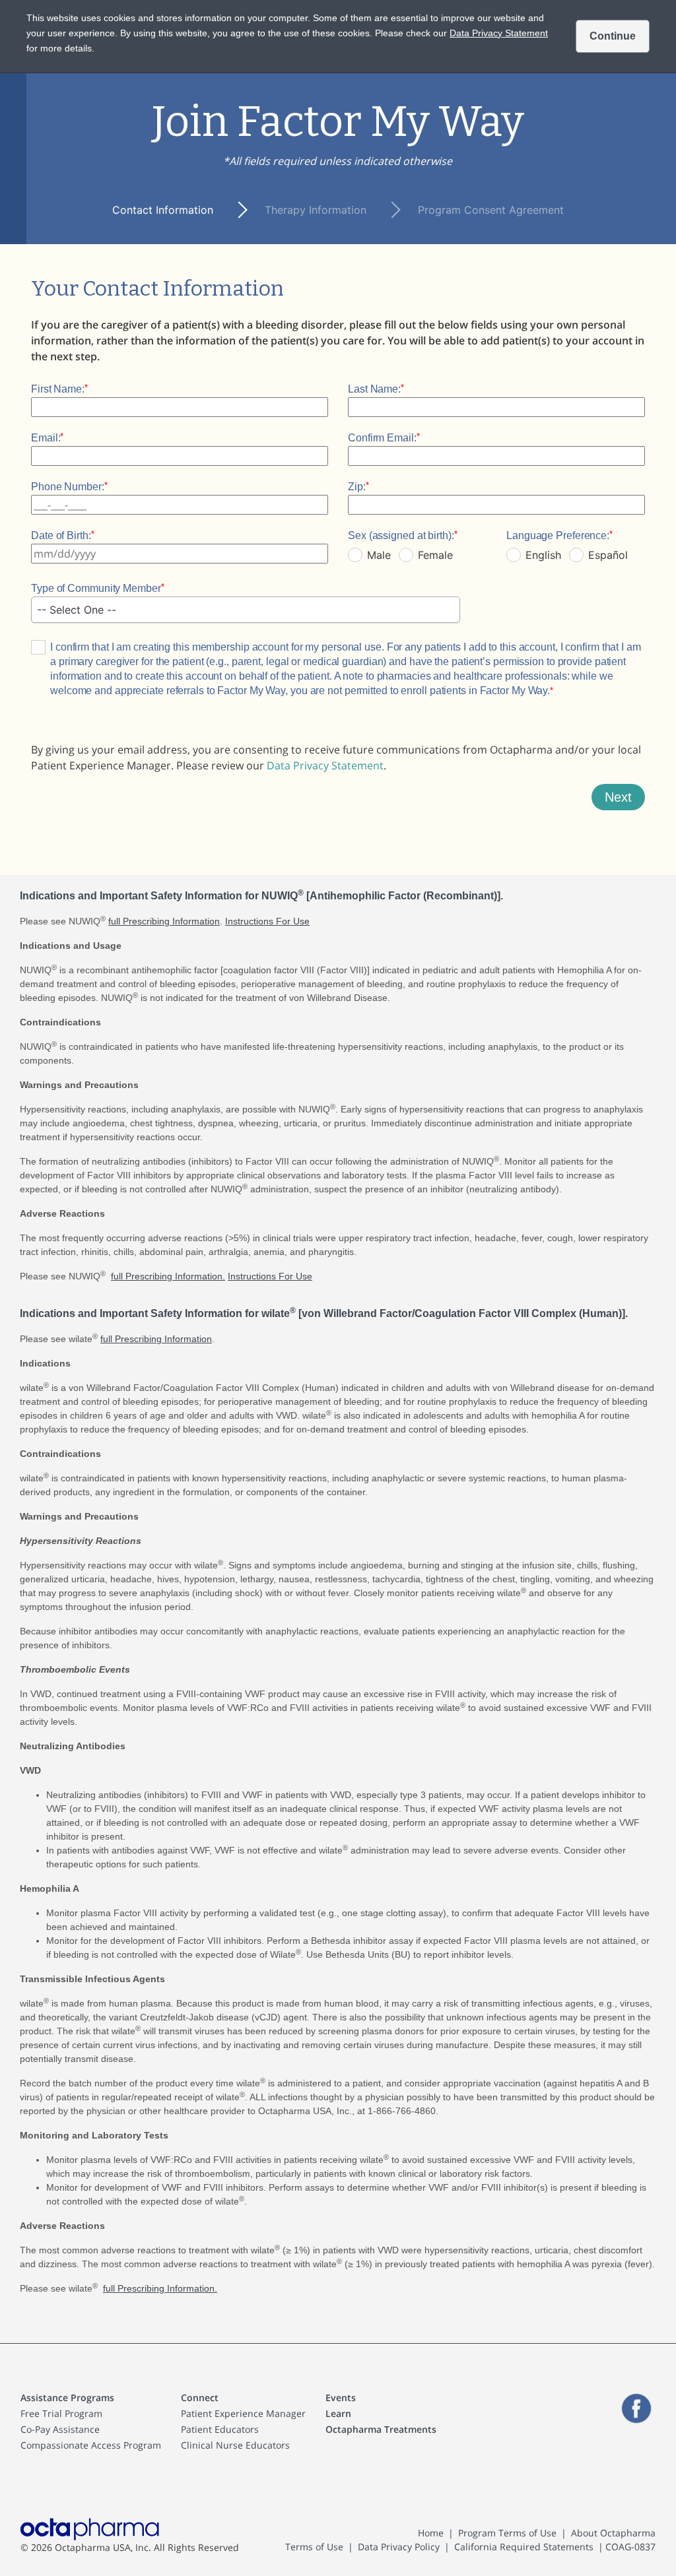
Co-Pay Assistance (60, 2429)
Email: (46, 438)
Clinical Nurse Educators (235, 2445)
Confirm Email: (382, 438)
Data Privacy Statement (325, 765)
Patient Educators (220, 2429)
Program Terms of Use (507, 2533)
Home (431, 2533)
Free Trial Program (61, 2413)
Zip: (357, 487)
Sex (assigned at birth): (401, 535)
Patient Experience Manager (243, 2413)
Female (435, 555)
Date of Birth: (61, 535)
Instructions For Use (267, 921)
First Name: (58, 389)
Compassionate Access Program (91, 2445)
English (543, 555)
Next (618, 797)
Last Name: (374, 389)
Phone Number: (68, 487)
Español (608, 555)
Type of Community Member (96, 588)
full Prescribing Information (164, 921)
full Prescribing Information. (168, 1276)
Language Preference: (558, 535)
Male (379, 555)
